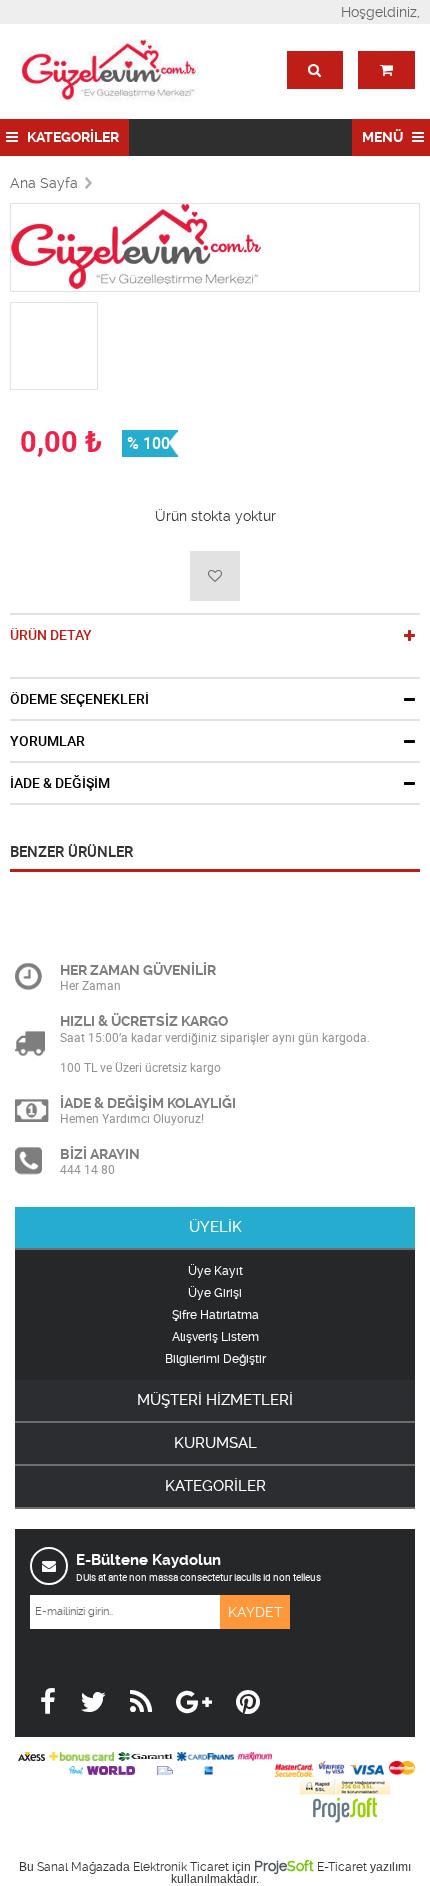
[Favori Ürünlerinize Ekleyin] (215, 576)
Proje (284, 1866)
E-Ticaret (342, 1867)
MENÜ (384, 137)
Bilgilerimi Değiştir (215, 1359)
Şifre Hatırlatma (215, 1315)
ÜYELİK (215, 1227)
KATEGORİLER (71, 137)
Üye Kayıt (215, 1271)
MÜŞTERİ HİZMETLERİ (215, 1400)
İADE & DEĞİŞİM (60, 783)
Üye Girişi (215, 1293)
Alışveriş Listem (215, 1337)
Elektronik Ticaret (181, 1867)
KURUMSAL (215, 1443)
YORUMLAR (47, 741)
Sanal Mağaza (76, 1867)
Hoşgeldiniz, (380, 12)
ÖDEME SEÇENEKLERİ (79, 699)
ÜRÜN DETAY (51, 635)
